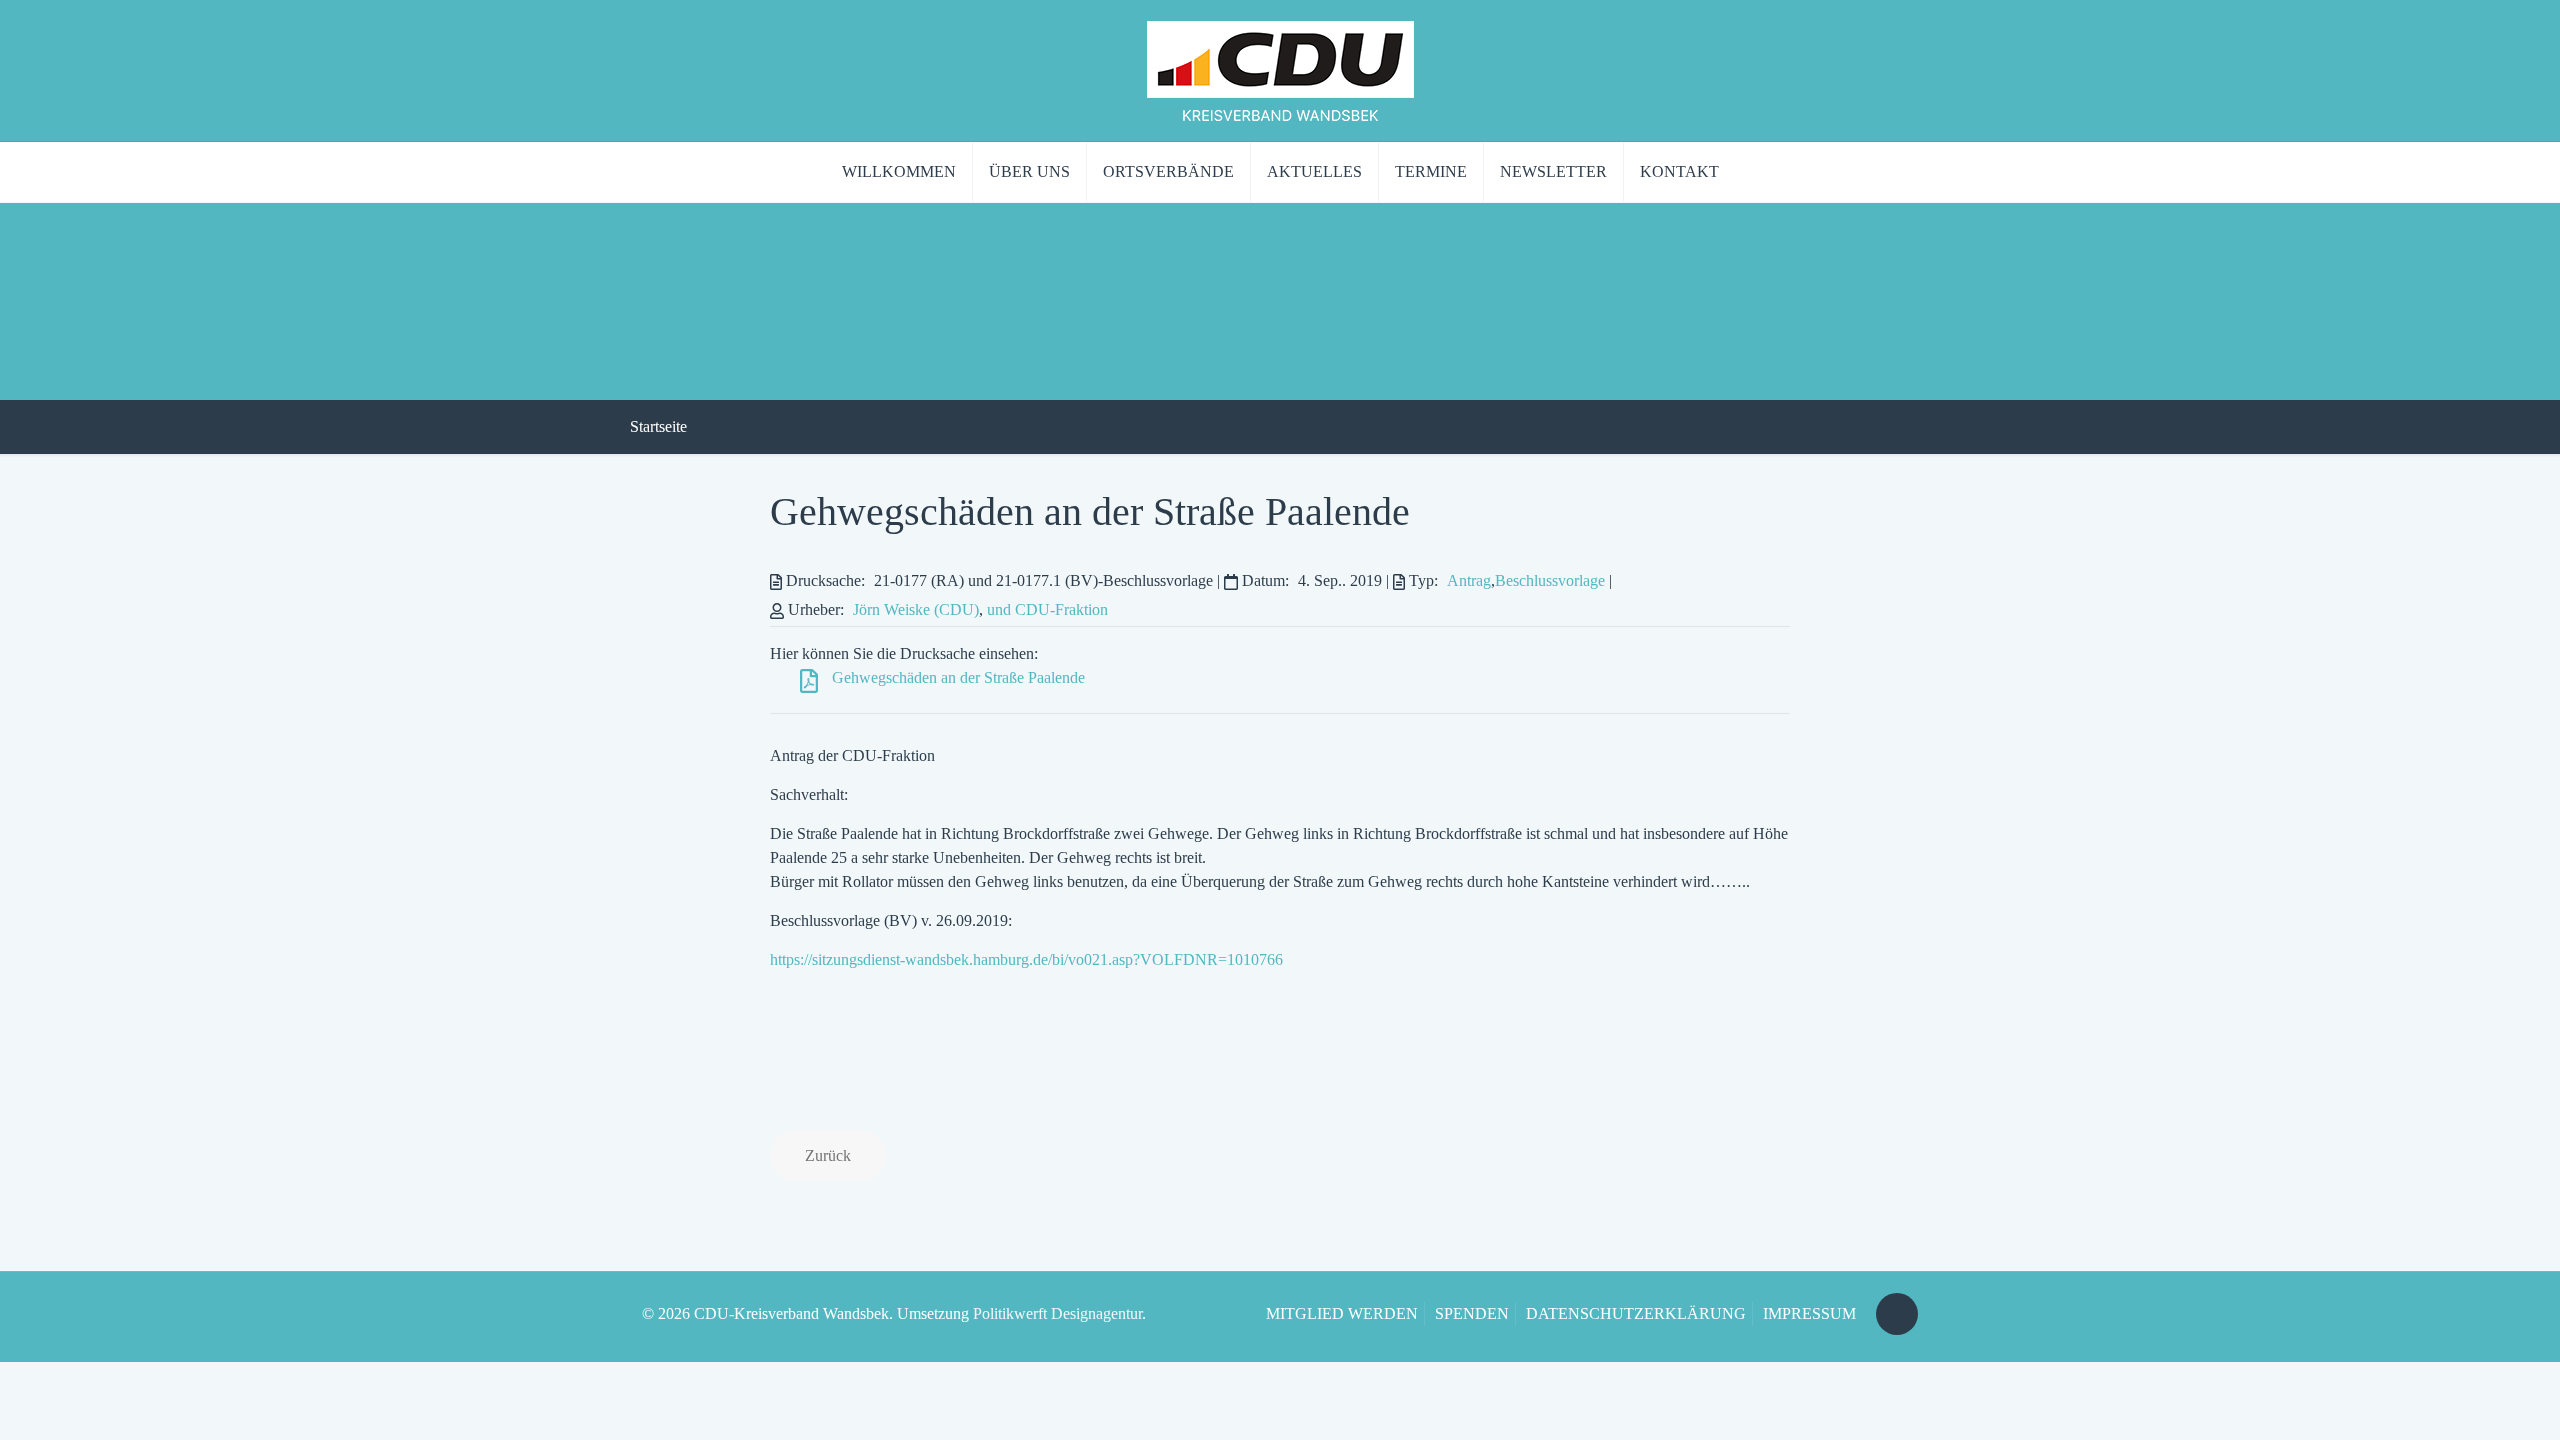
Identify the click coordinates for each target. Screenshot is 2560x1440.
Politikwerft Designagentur (1057, 1313)
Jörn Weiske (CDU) (916, 609)
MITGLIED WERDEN (1342, 1313)
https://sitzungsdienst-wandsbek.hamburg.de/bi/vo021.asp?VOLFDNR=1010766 (1026, 959)
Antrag (1469, 580)
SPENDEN (1472, 1313)
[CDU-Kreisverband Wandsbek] (1280, 70)
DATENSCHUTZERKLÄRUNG (1636, 1313)
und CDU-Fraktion (1047, 609)
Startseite (658, 426)
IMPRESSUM (1809, 1313)
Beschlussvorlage (1550, 580)
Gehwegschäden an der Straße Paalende (1090, 511)
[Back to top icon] (1897, 1314)
